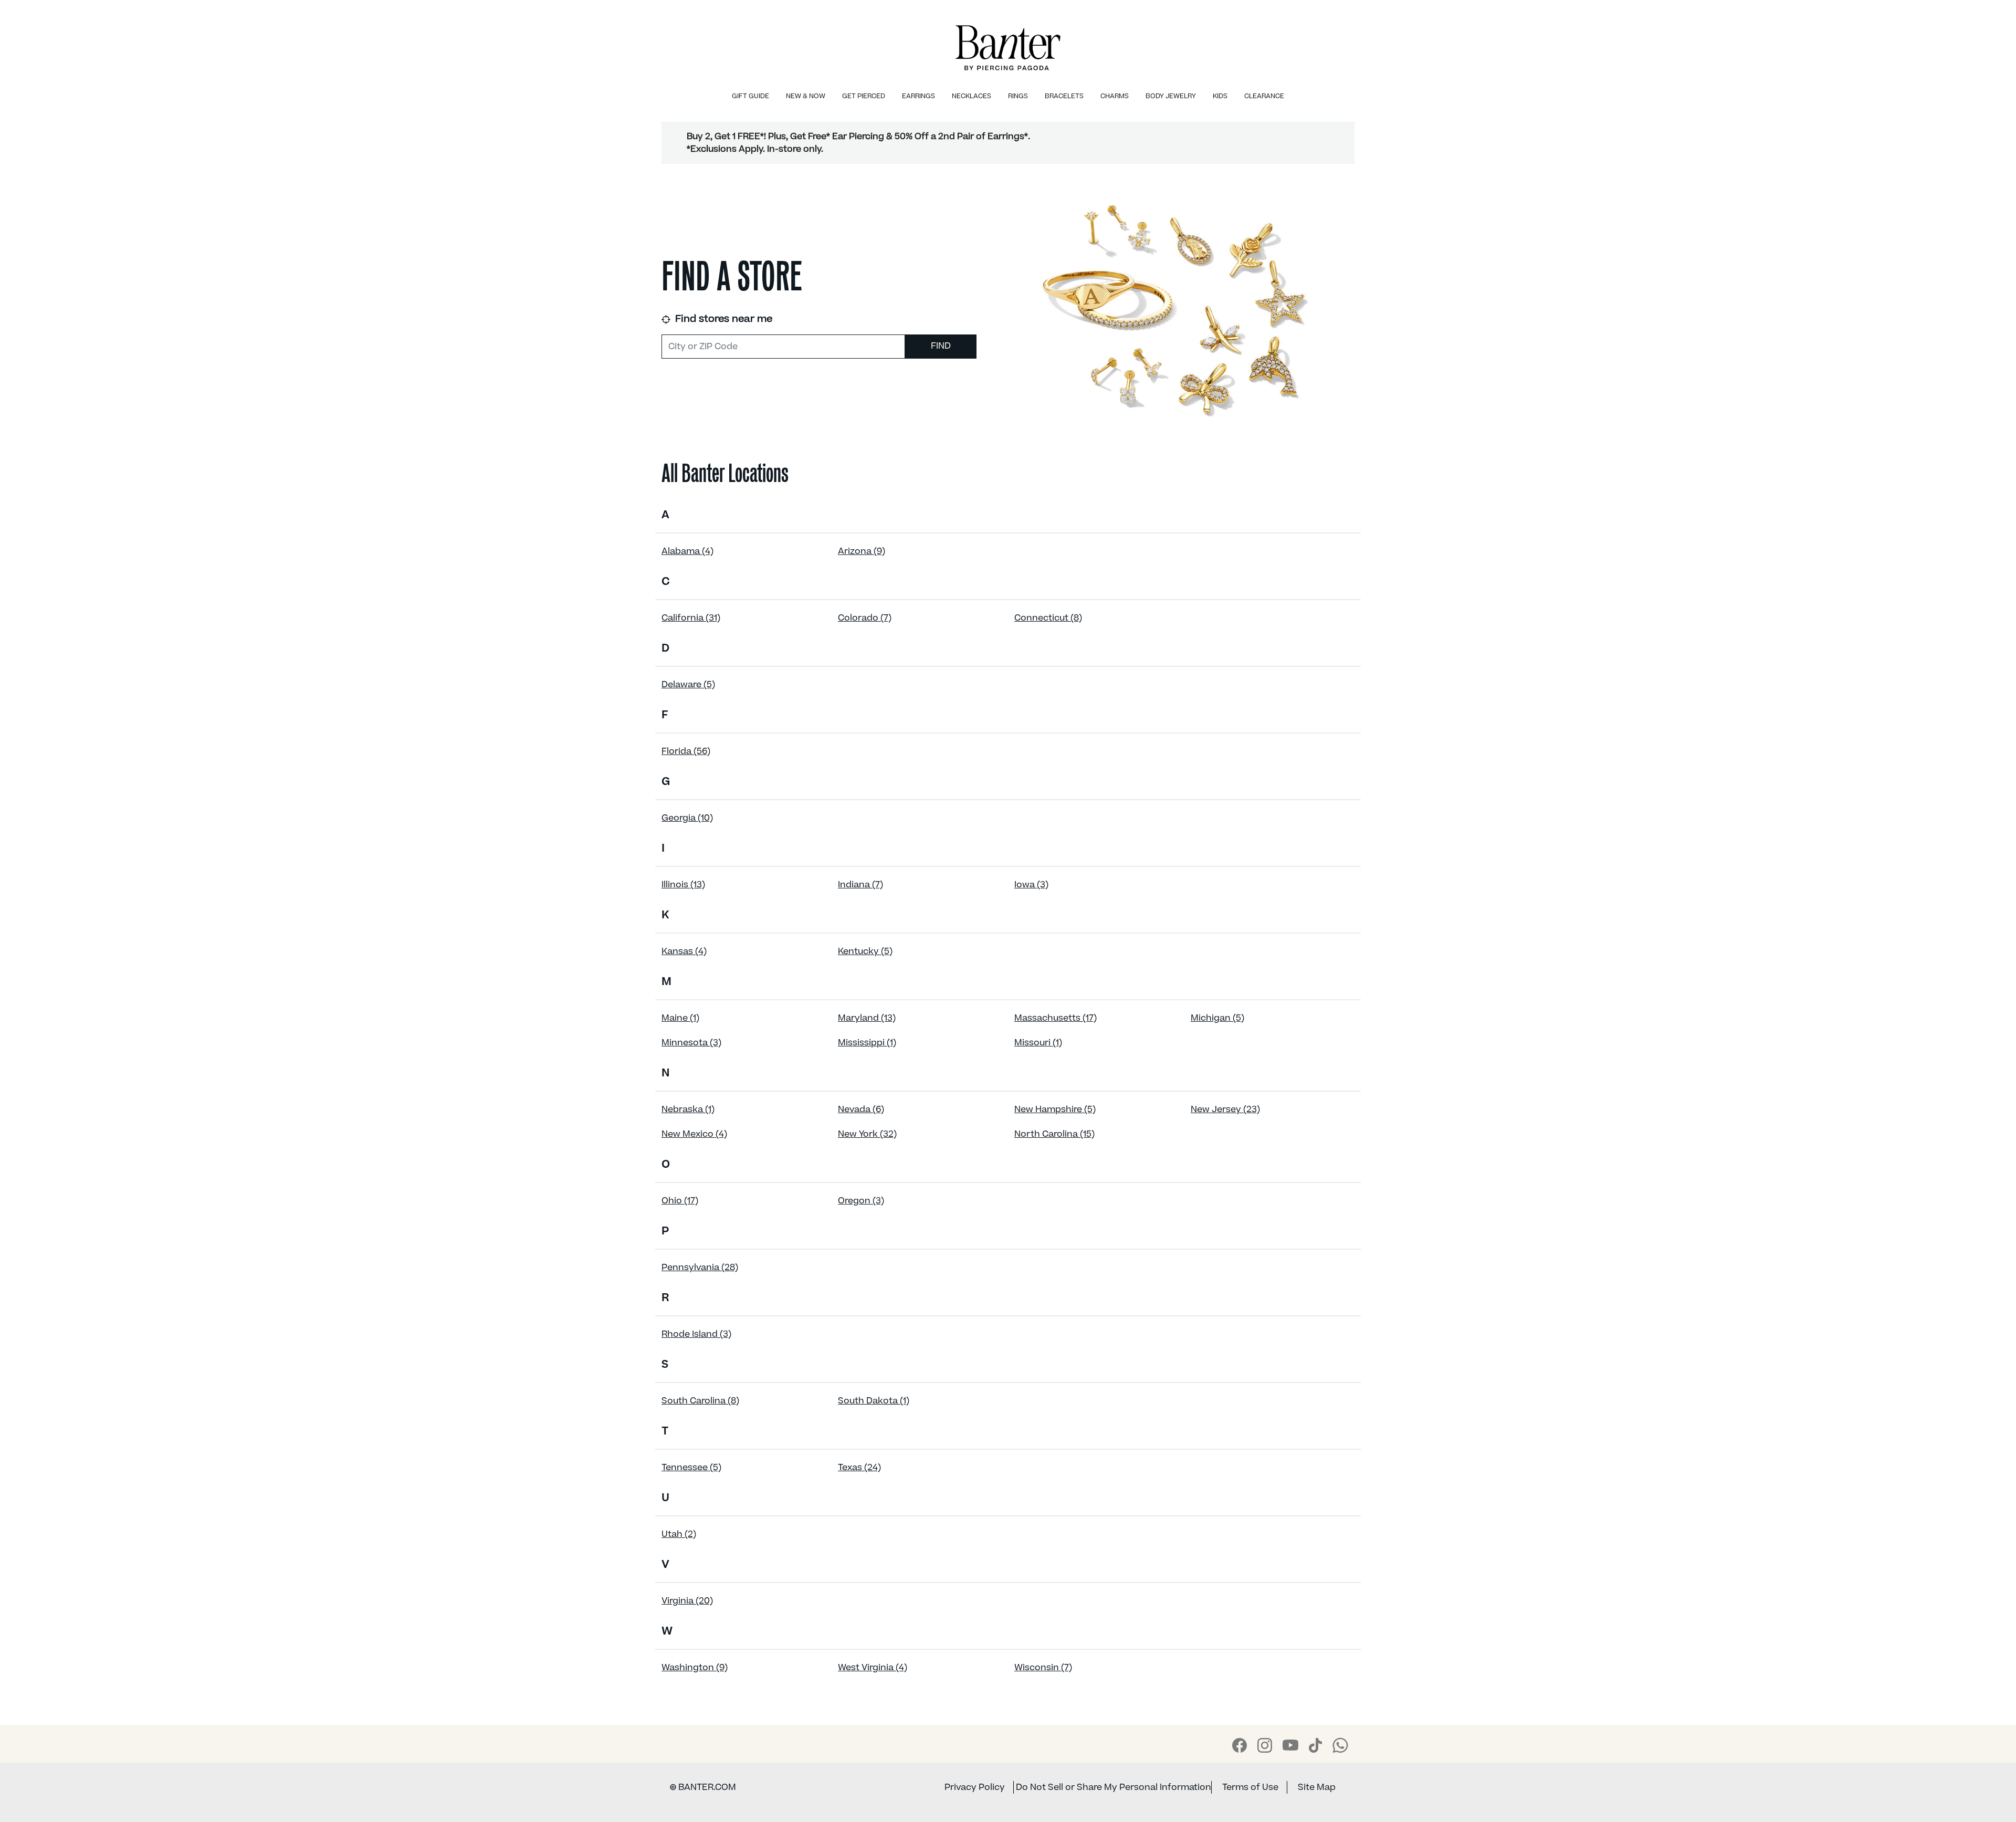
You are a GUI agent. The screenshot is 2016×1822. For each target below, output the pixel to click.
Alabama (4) (687, 551)
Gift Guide (750, 96)
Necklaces (972, 96)
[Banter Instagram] (1265, 1745)
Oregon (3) (861, 1201)
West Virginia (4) (873, 1668)
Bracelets (1064, 96)
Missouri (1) (1038, 1043)
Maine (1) (680, 1018)
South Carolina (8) (700, 1401)
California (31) (691, 618)
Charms (1115, 96)
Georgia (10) (687, 818)
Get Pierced (864, 96)
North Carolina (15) (1054, 1134)
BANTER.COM (703, 1787)
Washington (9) (695, 1668)
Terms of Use (1250, 1787)
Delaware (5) (688, 685)
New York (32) (867, 1134)
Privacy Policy (975, 1787)
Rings (1018, 96)
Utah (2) (679, 1534)
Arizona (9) (862, 551)
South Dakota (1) (874, 1401)
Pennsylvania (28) (700, 1268)
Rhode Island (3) (696, 1334)
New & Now (806, 96)
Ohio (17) (680, 1201)
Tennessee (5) (691, 1468)
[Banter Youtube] (1290, 1745)
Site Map (1317, 1787)
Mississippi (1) (867, 1043)
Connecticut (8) (1048, 618)
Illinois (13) (683, 885)
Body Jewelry (1171, 96)
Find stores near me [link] (722, 319)
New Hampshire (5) (1055, 1109)
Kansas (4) (684, 951)
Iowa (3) (1031, 885)
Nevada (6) (861, 1109)
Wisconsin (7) (1043, 1668)
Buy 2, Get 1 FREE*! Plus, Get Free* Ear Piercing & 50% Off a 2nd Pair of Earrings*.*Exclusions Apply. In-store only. (858, 143)
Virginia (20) (687, 1601)
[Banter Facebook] (1240, 1745)
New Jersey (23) (1225, 1109)
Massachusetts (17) (1056, 1018)
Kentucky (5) (865, 951)
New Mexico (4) (694, 1134)
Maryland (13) (867, 1018)
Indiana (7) (860, 885)
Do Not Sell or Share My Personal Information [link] (1114, 1787)
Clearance (1264, 96)
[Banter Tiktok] (1315, 1745)
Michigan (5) (1217, 1018)
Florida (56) (686, 751)
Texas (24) (859, 1468)
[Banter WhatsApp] (1340, 1745)
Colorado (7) (865, 618)
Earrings (918, 96)
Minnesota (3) (691, 1043)
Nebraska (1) (688, 1109)
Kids (1220, 96)
